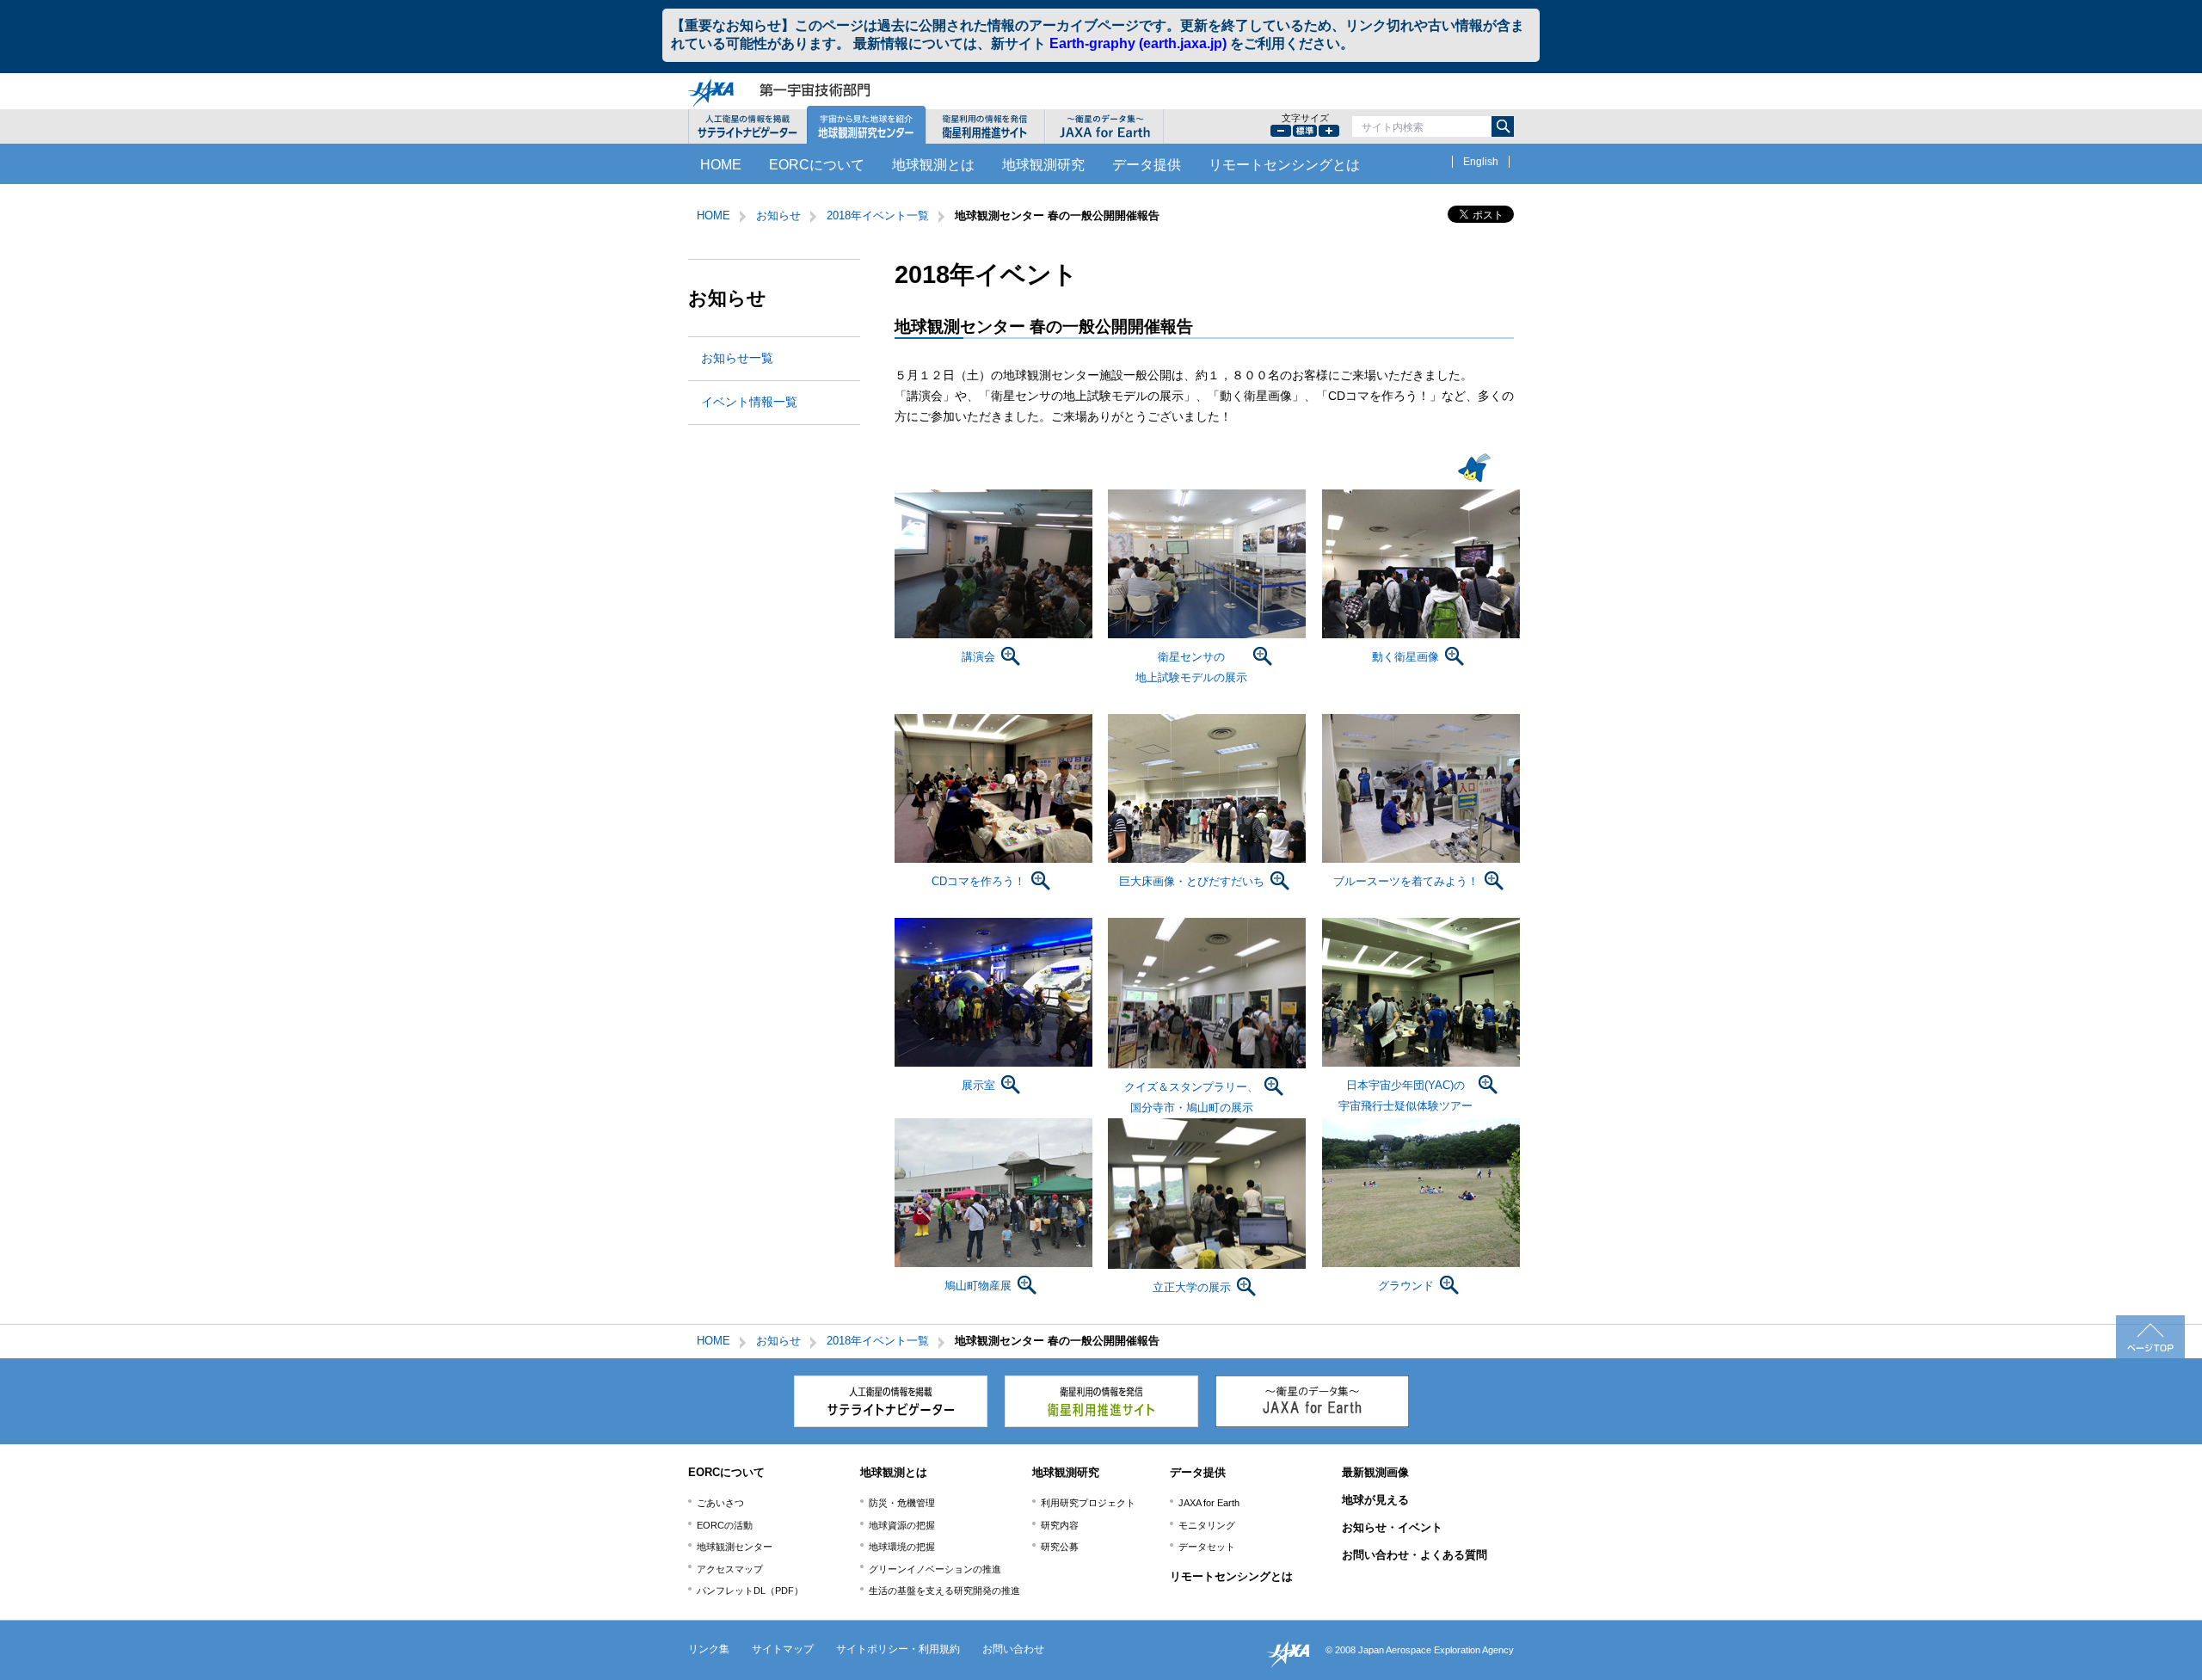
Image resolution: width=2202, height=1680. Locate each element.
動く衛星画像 (1405, 657)
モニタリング (1207, 1525)
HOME (721, 165)
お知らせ (778, 215)
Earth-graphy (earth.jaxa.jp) (1138, 43)
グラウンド (1406, 1286)
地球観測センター (735, 1547)
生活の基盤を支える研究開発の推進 (944, 1591)
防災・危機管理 (902, 1503)
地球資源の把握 (902, 1525)
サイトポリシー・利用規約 (898, 1649)
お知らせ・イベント (1392, 1527)
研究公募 (1060, 1547)
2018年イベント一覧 (878, 215)
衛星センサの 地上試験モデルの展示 (1191, 667)
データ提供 (1147, 165)
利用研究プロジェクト (1088, 1503)
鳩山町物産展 (978, 1286)
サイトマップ (783, 1649)
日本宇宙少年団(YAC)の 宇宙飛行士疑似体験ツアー (1405, 1095)
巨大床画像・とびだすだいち (1192, 881)
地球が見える (1375, 1500)
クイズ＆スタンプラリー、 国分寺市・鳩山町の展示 (1191, 1097)
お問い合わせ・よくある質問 (1415, 1555)
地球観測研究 (1043, 165)
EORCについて (817, 165)
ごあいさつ (720, 1503)
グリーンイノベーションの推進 (935, 1569)
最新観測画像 (1375, 1472)
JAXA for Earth (1209, 1503)
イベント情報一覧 (749, 402)
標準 (1305, 131)
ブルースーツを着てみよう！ (1406, 881)
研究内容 (1060, 1525)
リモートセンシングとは (1284, 165)
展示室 (978, 1085)
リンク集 (709, 1649)
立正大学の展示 (1192, 1287)
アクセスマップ (730, 1569)
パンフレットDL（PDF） (750, 1591)
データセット (1207, 1547)
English (1481, 162)
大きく (1329, 131)
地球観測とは (933, 165)
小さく (1281, 131)
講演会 (978, 657)
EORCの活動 (725, 1525)
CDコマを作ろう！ (978, 881)
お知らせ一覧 (737, 358)
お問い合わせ (1013, 1649)
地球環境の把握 (902, 1547)
